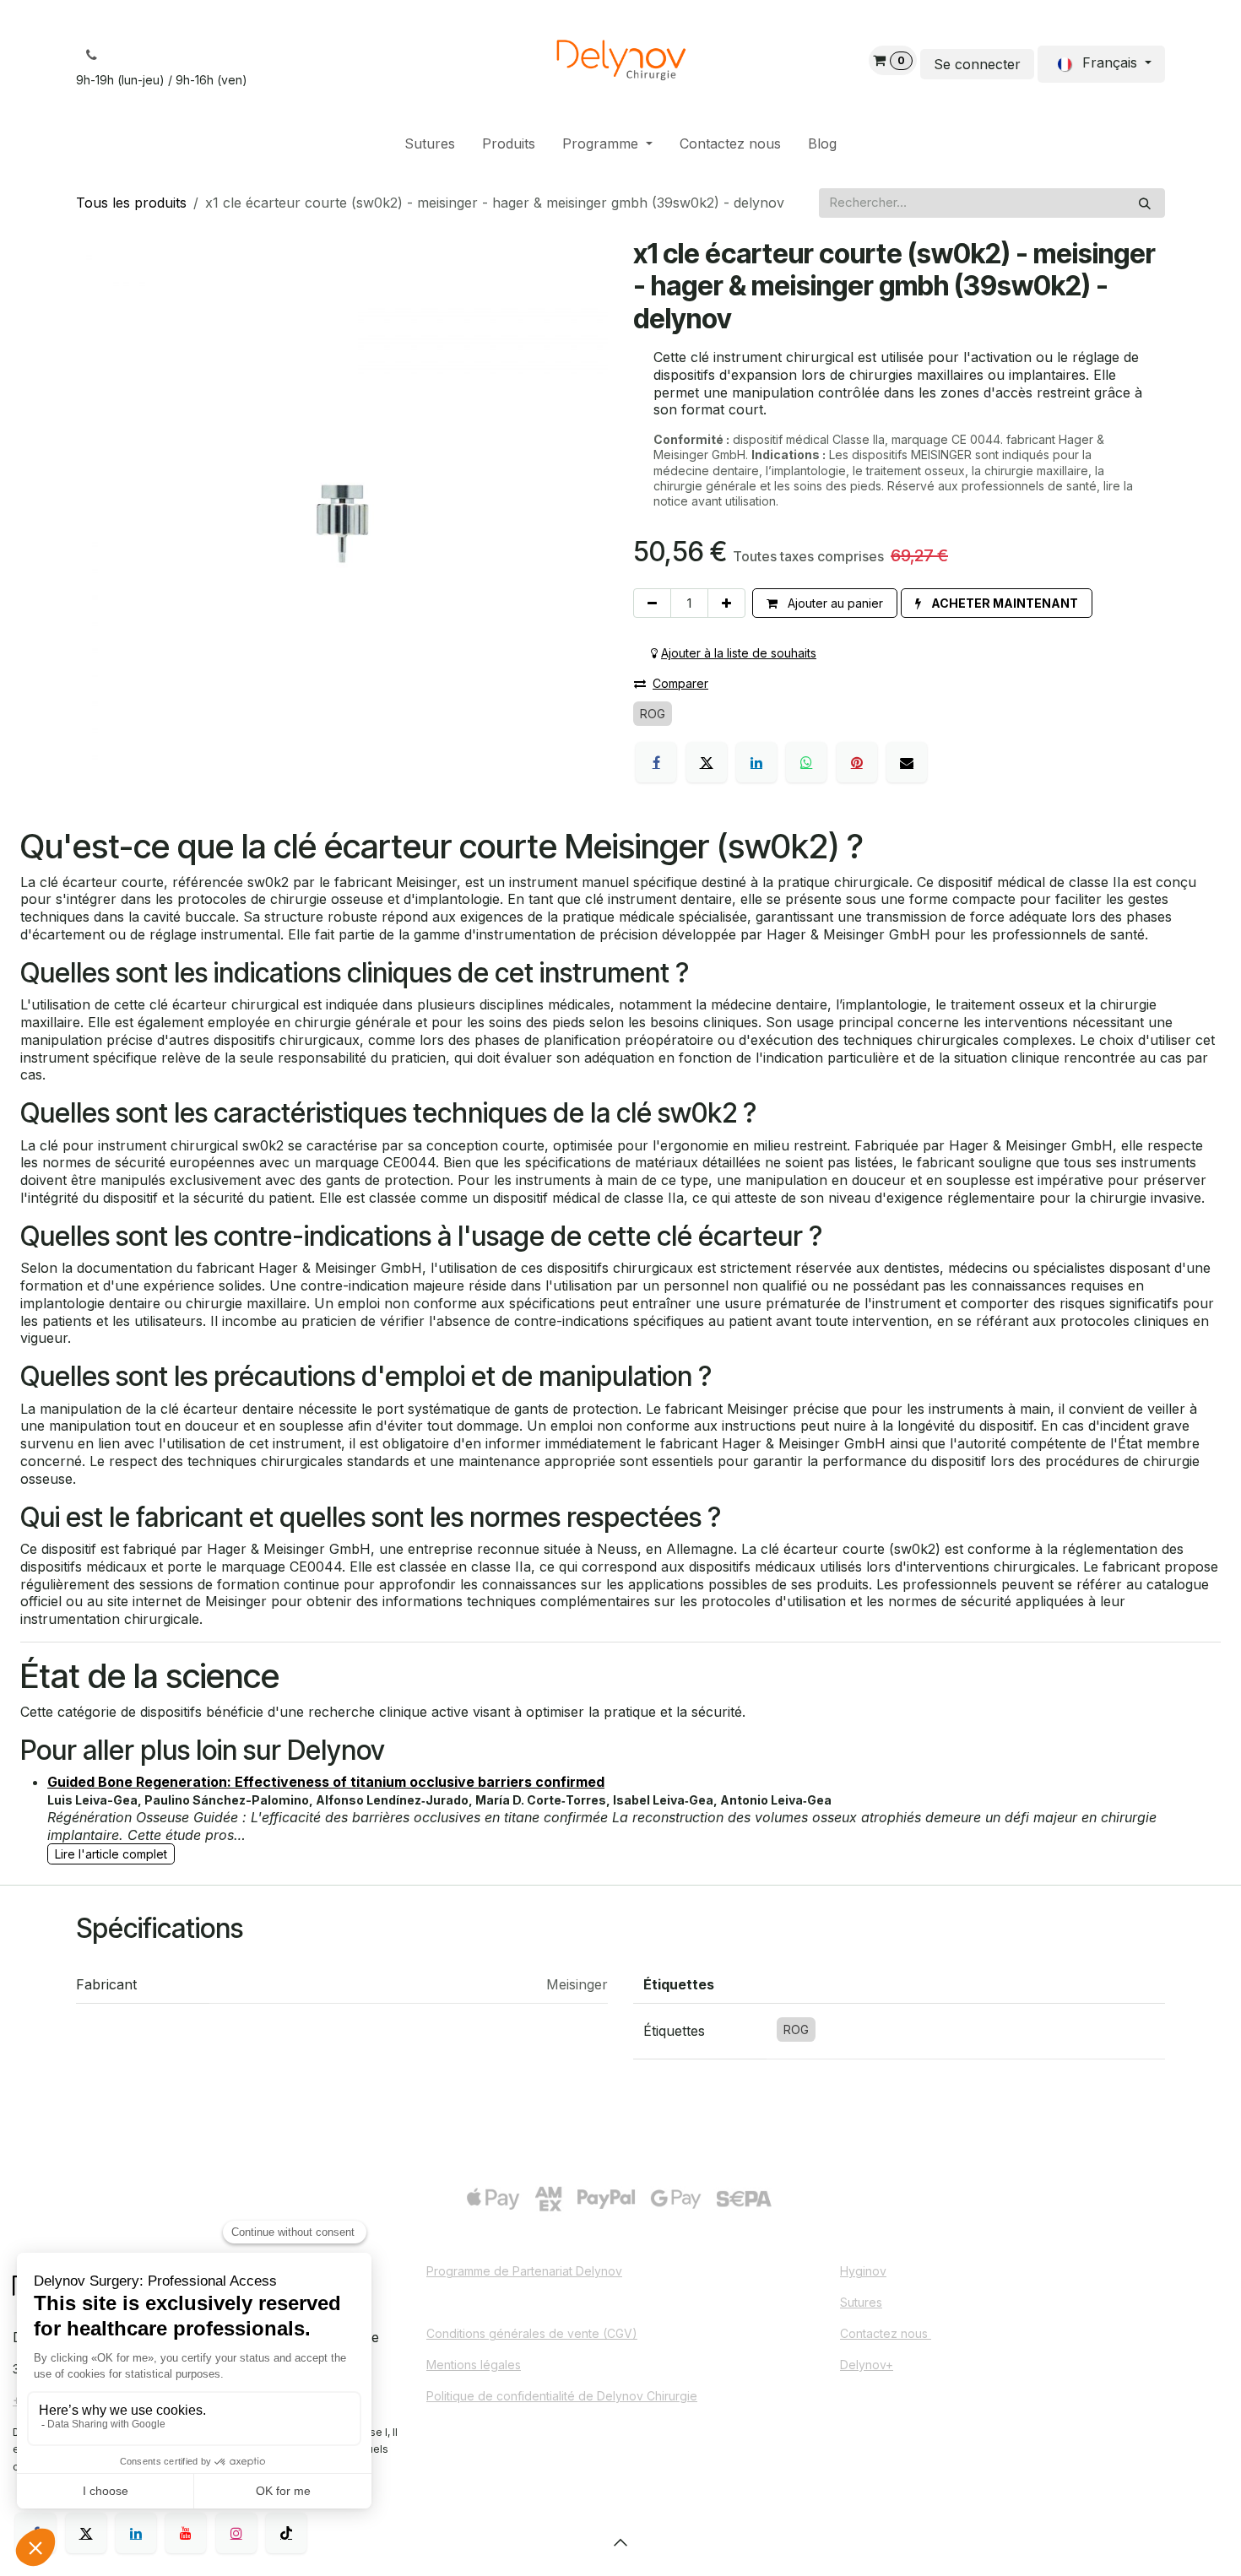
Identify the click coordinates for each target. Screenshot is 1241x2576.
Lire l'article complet (111, 1854)
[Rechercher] (1145, 203)
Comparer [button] (680, 683)
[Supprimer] (652, 603)
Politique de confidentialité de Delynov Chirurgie (562, 2396)
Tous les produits (131, 203)
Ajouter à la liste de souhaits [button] (739, 653)
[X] (707, 762)
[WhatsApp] (806, 762)
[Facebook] (656, 762)
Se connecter (977, 64)
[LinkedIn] (756, 762)
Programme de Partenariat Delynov (524, 2271)
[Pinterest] (857, 762)
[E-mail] (907, 762)
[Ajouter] (726, 603)
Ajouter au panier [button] (834, 603)
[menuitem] (430, 144)
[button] (997, 603)
